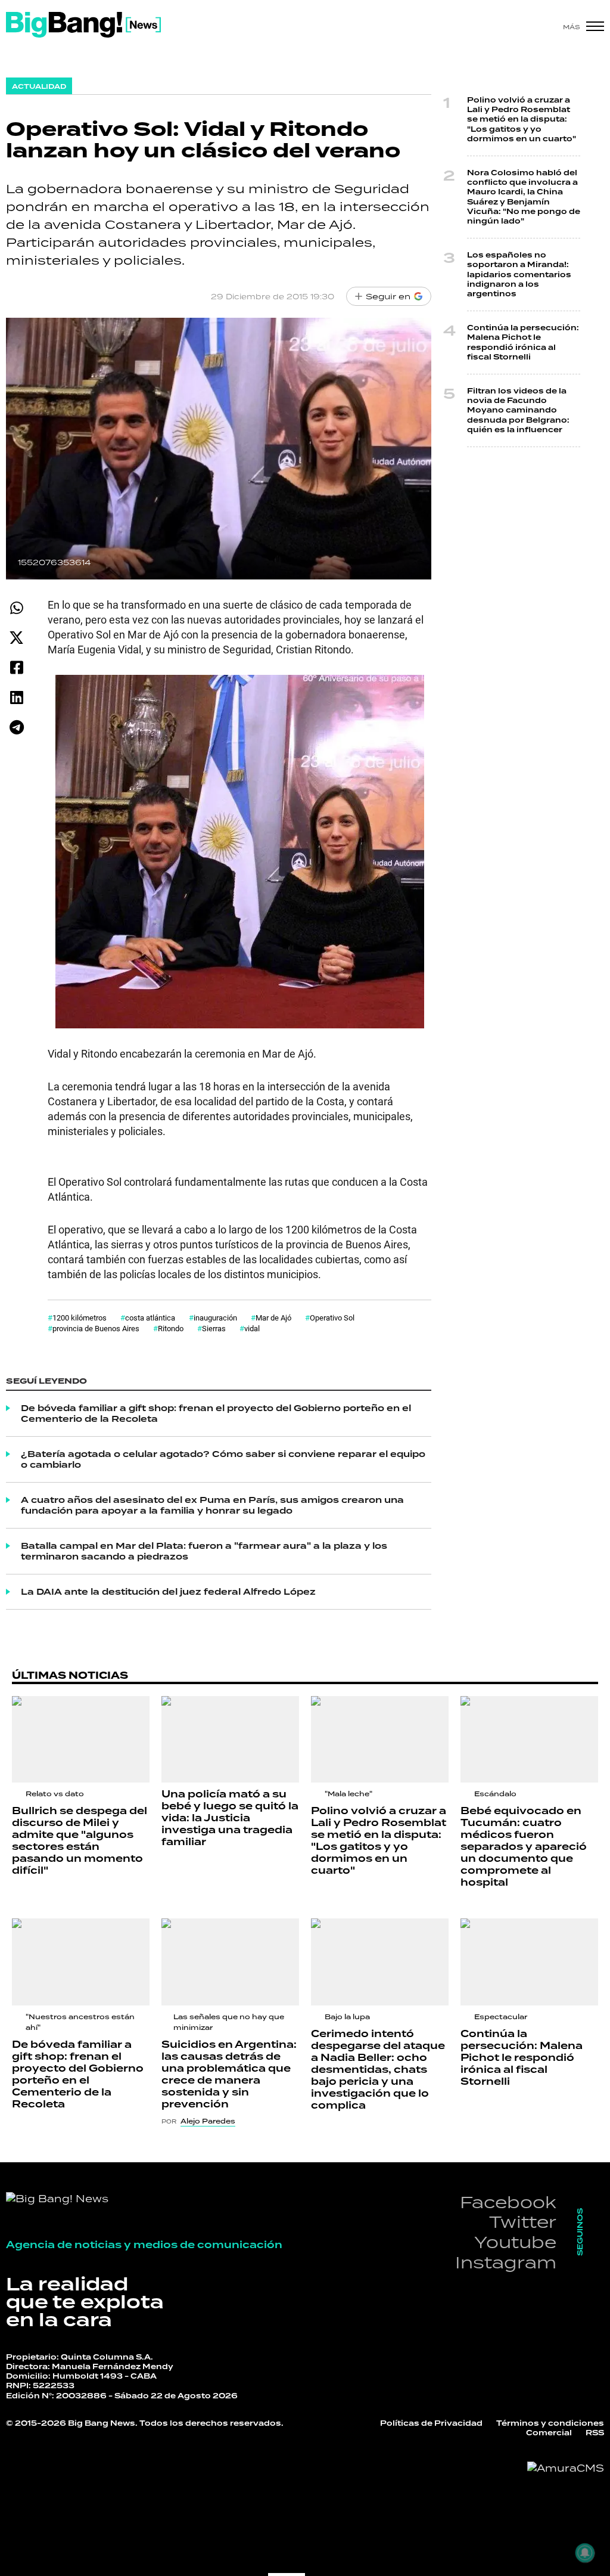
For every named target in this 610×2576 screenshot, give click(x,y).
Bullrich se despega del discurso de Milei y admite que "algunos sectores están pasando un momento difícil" (80, 1841)
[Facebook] (16, 667)
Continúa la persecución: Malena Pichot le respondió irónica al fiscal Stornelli (523, 342)
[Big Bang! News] (83, 25)
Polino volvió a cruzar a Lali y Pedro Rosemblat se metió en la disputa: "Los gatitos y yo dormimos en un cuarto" (522, 120)
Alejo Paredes (208, 2121)
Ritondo (171, 1328)
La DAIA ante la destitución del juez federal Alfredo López (168, 1592)
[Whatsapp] (16, 608)
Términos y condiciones (550, 2423)
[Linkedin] (16, 697)
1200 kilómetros (80, 1318)
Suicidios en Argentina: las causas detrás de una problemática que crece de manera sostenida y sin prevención (229, 2074)
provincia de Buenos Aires (96, 1328)
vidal (252, 1328)
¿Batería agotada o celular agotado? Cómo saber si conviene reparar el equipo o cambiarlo (223, 1459)
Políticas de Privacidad (431, 2423)
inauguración (215, 1318)
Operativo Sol (332, 1318)
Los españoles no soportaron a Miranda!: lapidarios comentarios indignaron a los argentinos (519, 275)
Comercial (549, 2433)
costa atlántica (150, 1318)
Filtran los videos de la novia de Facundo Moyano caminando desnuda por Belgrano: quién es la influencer (518, 410)
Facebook (508, 2202)
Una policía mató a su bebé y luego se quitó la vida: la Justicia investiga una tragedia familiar (230, 1818)
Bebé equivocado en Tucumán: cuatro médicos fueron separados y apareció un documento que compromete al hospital (524, 1847)
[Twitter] (16, 638)
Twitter (523, 2222)
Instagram (506, 2262)
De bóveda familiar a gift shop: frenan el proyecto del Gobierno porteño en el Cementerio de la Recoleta (216, 1413)
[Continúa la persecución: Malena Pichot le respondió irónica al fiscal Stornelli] (529, 1962)
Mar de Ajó (273, 1318)
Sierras (214, 1328)
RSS (595, 2433)
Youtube (515, 2242)
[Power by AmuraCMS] (566, 2468)
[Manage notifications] (585, 2553)
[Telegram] (16, 727)
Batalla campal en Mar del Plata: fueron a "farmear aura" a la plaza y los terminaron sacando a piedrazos (204, 1551)
